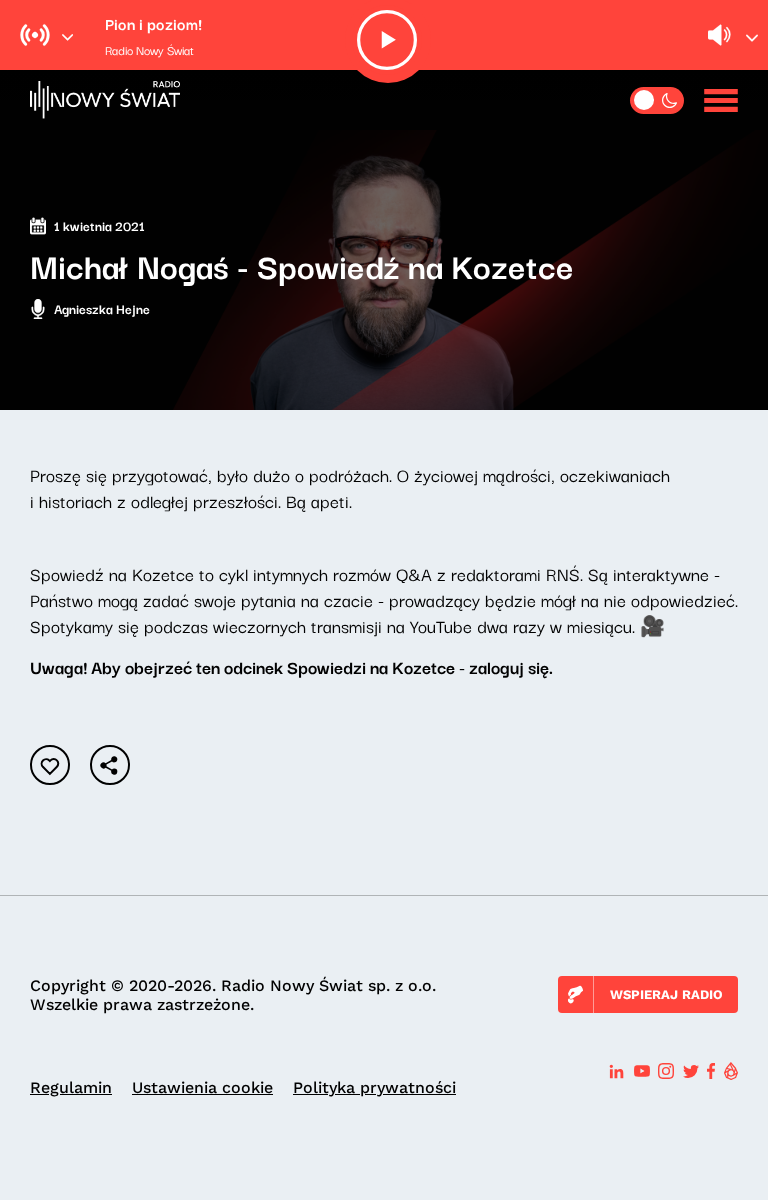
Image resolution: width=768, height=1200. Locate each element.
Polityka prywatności (374, 1087)
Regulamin (71, 1087)
